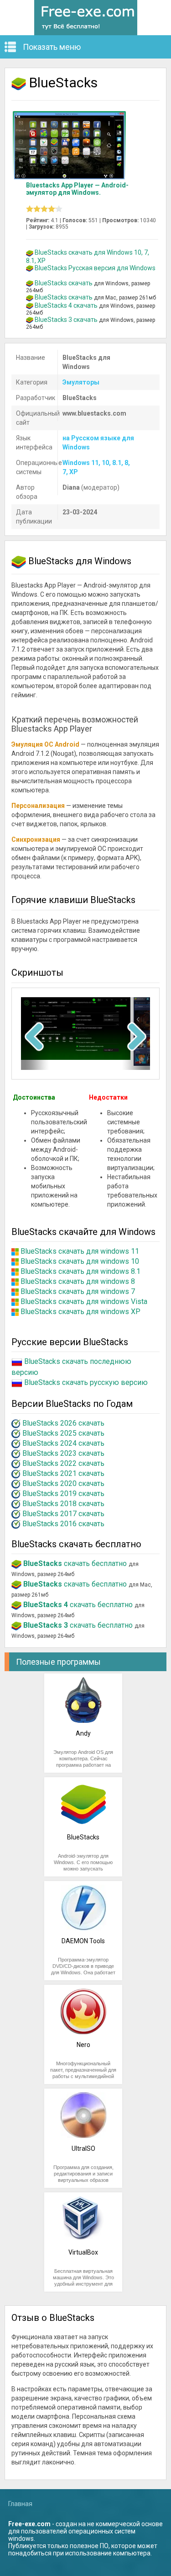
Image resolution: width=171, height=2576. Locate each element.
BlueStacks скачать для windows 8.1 (80, 1271)
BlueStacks (83, 1837)
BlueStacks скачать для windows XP (80, 1312)
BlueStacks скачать (64, 283)
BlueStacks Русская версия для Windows (95, 268)
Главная (20, 2504)
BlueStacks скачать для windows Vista (84, 1301)
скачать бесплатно (75, 1563)
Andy (83, 1733)
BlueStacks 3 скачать (66, 320)
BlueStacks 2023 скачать (63, 1453)
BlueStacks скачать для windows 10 (80, 1261)
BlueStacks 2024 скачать (63, 1443)
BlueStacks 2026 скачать (63, 1423)
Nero (83, 2045)
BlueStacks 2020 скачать (63, 1483)
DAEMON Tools (83, 1941)
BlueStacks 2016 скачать (63, 1524)
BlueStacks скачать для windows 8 (78, 1281)
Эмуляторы (81, 382)
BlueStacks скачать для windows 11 (80, 1251)
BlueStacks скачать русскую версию (86, 1383)
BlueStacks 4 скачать (66, 305)
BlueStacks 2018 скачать (63, 1504)
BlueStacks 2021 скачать (63, 1473)
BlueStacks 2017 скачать (63, 1514)
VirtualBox (83, 2252)
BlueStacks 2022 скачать (63, 1463)
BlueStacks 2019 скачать (63, 1494)
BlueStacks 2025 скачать (63, 1433)
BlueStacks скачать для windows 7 (78, 1291)
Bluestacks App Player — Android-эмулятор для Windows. (77, 189)
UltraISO (83, 2148)
